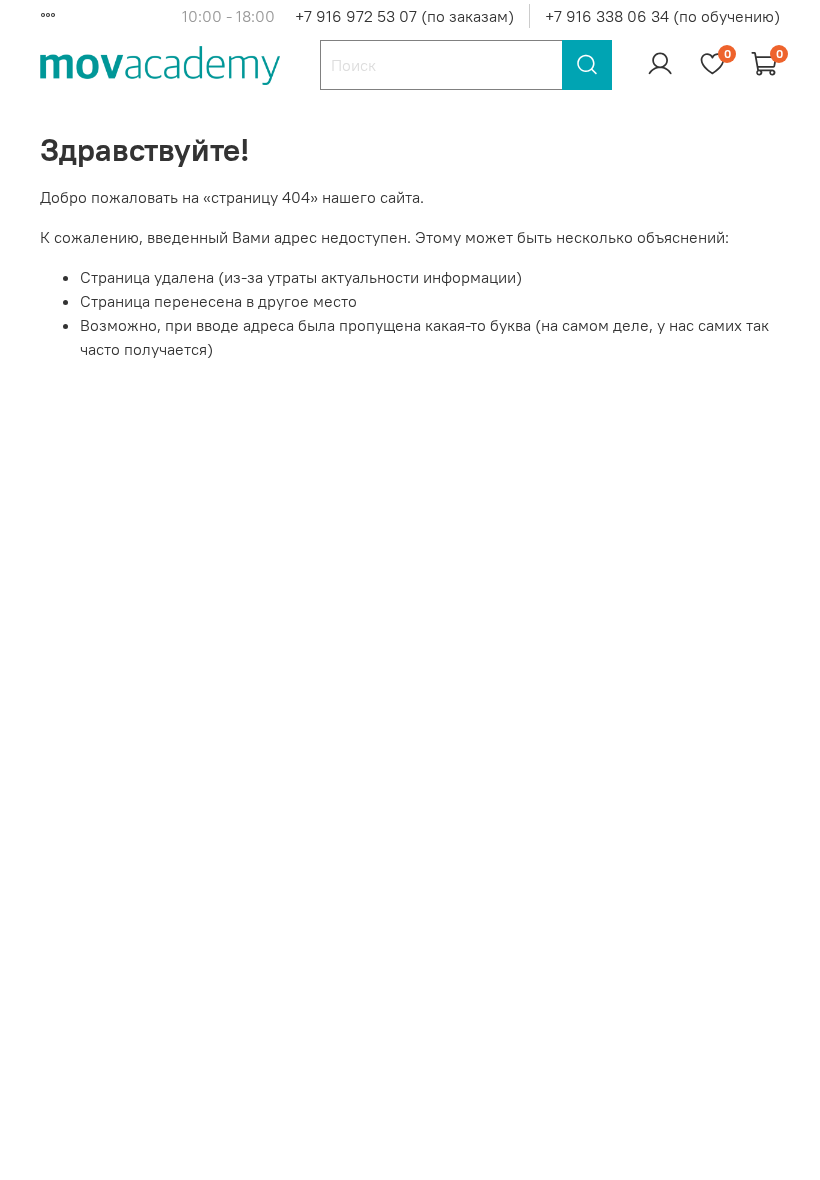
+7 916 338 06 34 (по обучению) (662, 16)
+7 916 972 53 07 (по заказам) (404, 16)
